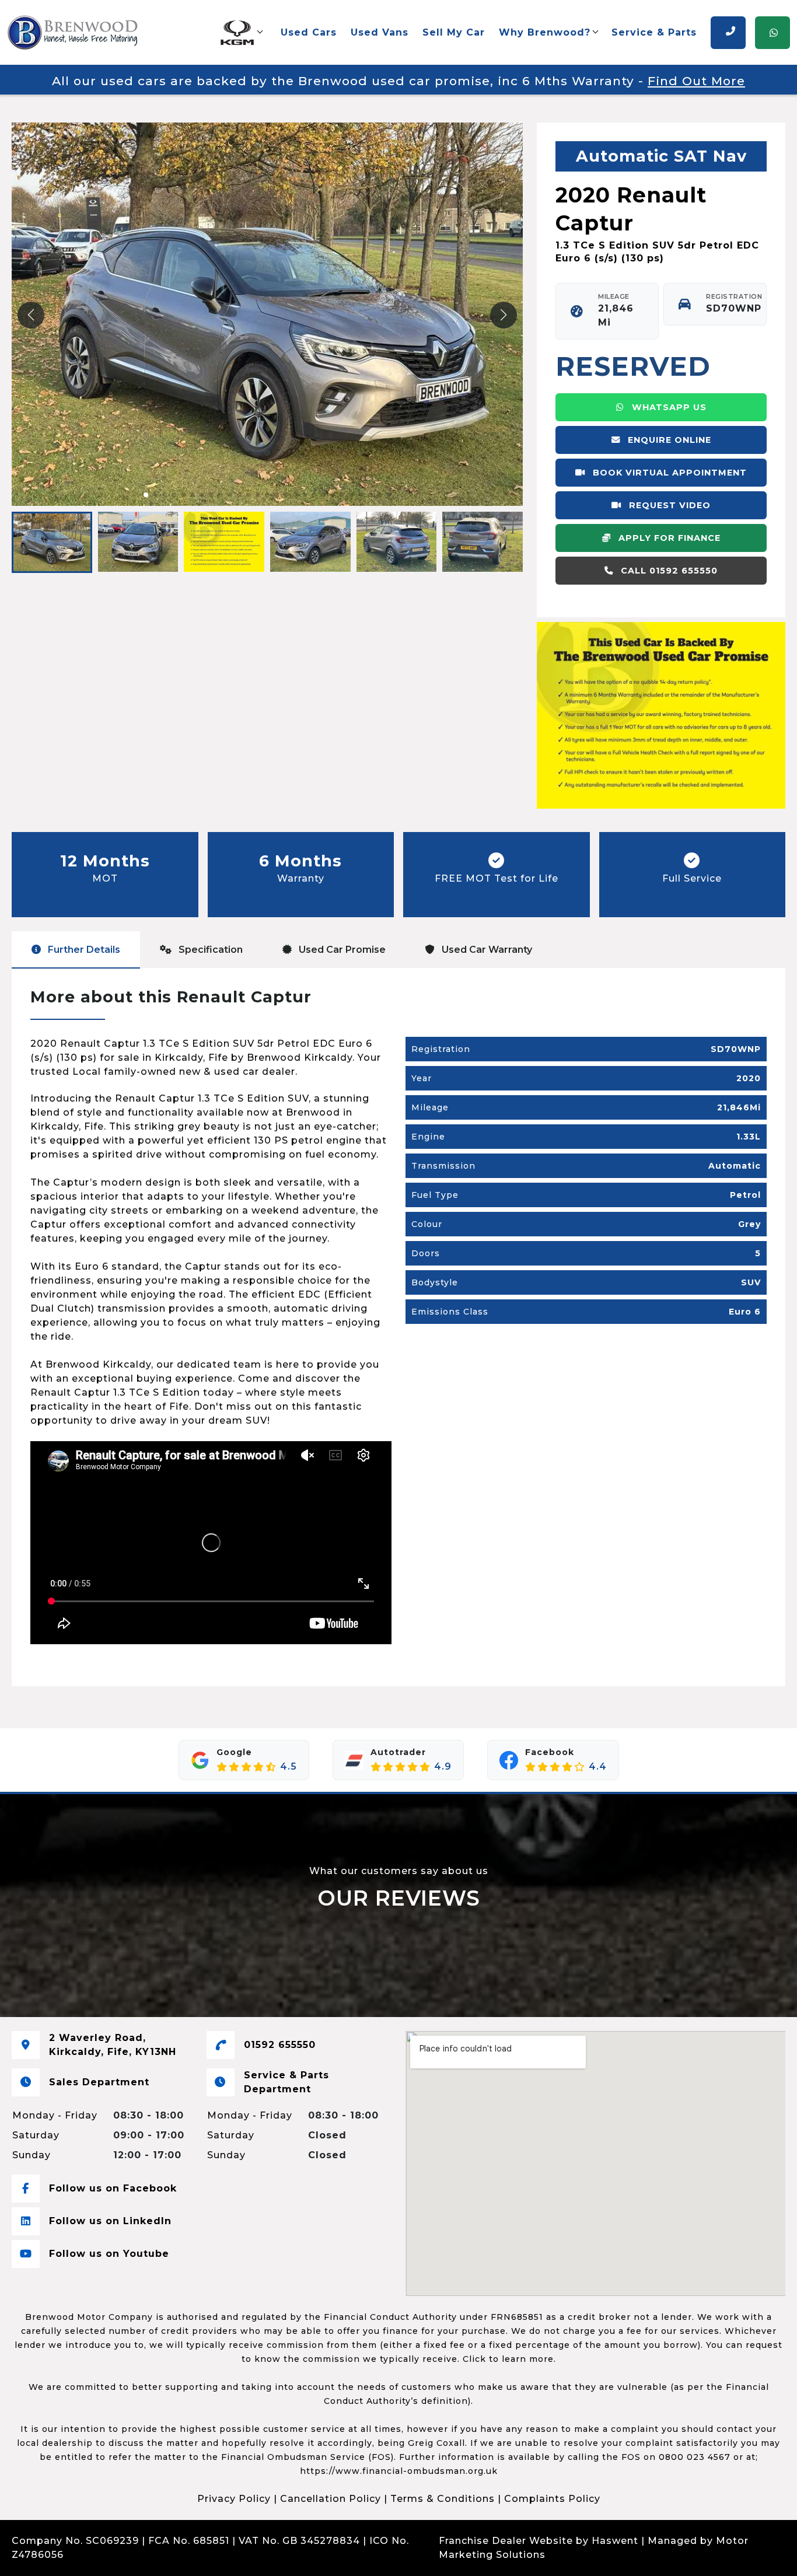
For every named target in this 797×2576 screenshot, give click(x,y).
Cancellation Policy (331, 2499)
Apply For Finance (668, 538)
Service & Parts (654, 32)
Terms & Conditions (443, 2499)
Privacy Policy (234, 2499)
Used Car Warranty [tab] (486, 950)
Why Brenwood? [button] (545, 32)
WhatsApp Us (668, 407)
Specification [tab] (209, 950)
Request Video (668, 505)
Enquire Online (668, 440)
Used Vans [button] (380, 32)
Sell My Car (454, 32)
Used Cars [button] (309, 32)
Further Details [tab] (83, 950)
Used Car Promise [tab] (341, 950)
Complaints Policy (552, 2499)
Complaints (97, 2555)
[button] (241, 33)
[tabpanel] (398, 1327)
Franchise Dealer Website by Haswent (539, 2541)
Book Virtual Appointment (668, 473)
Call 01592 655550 (668, 571)
